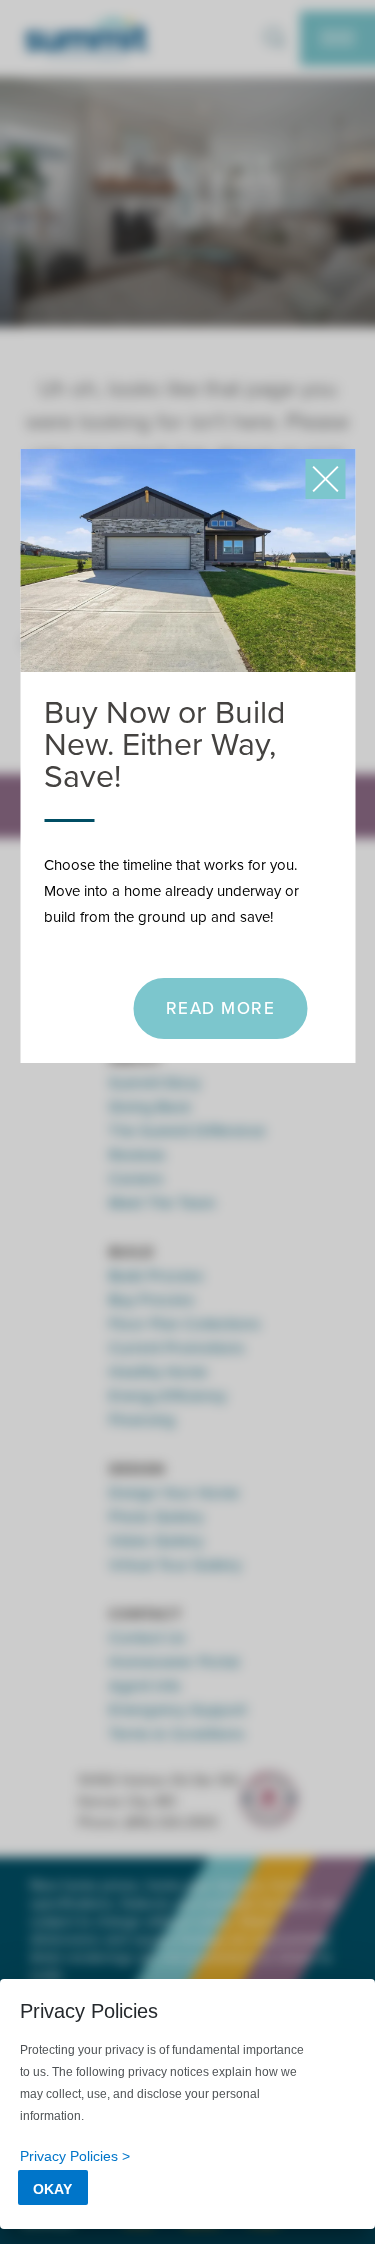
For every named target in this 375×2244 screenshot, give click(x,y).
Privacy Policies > (75, 2156)
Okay (52, 2189)
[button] (325, 479)
